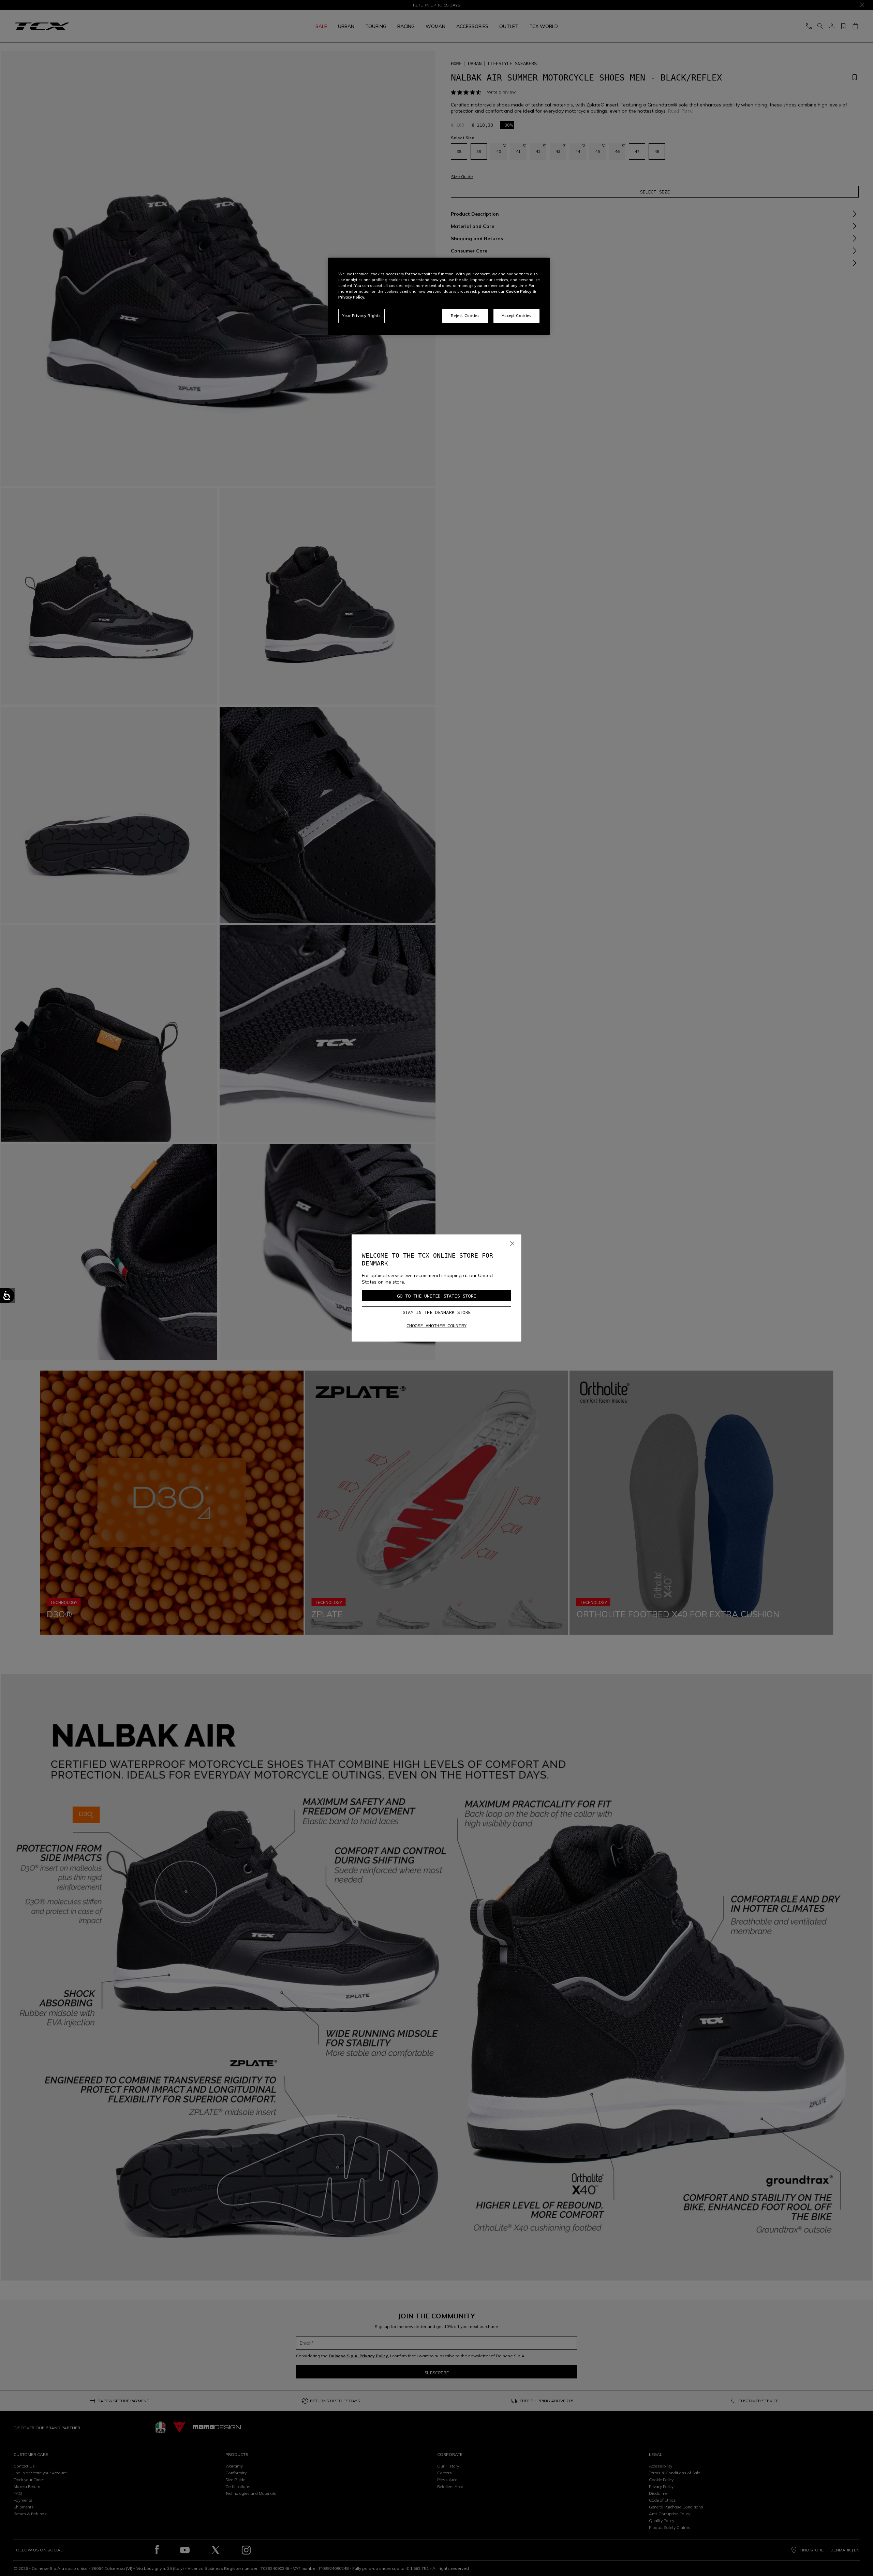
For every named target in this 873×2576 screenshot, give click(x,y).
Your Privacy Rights (361, 316)
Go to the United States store (436, 1296)
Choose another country (436, 1326)
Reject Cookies (465, 316)
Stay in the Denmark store (436, 1312)
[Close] (512, 1242)
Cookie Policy (519, 291)
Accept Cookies (517, 316)
